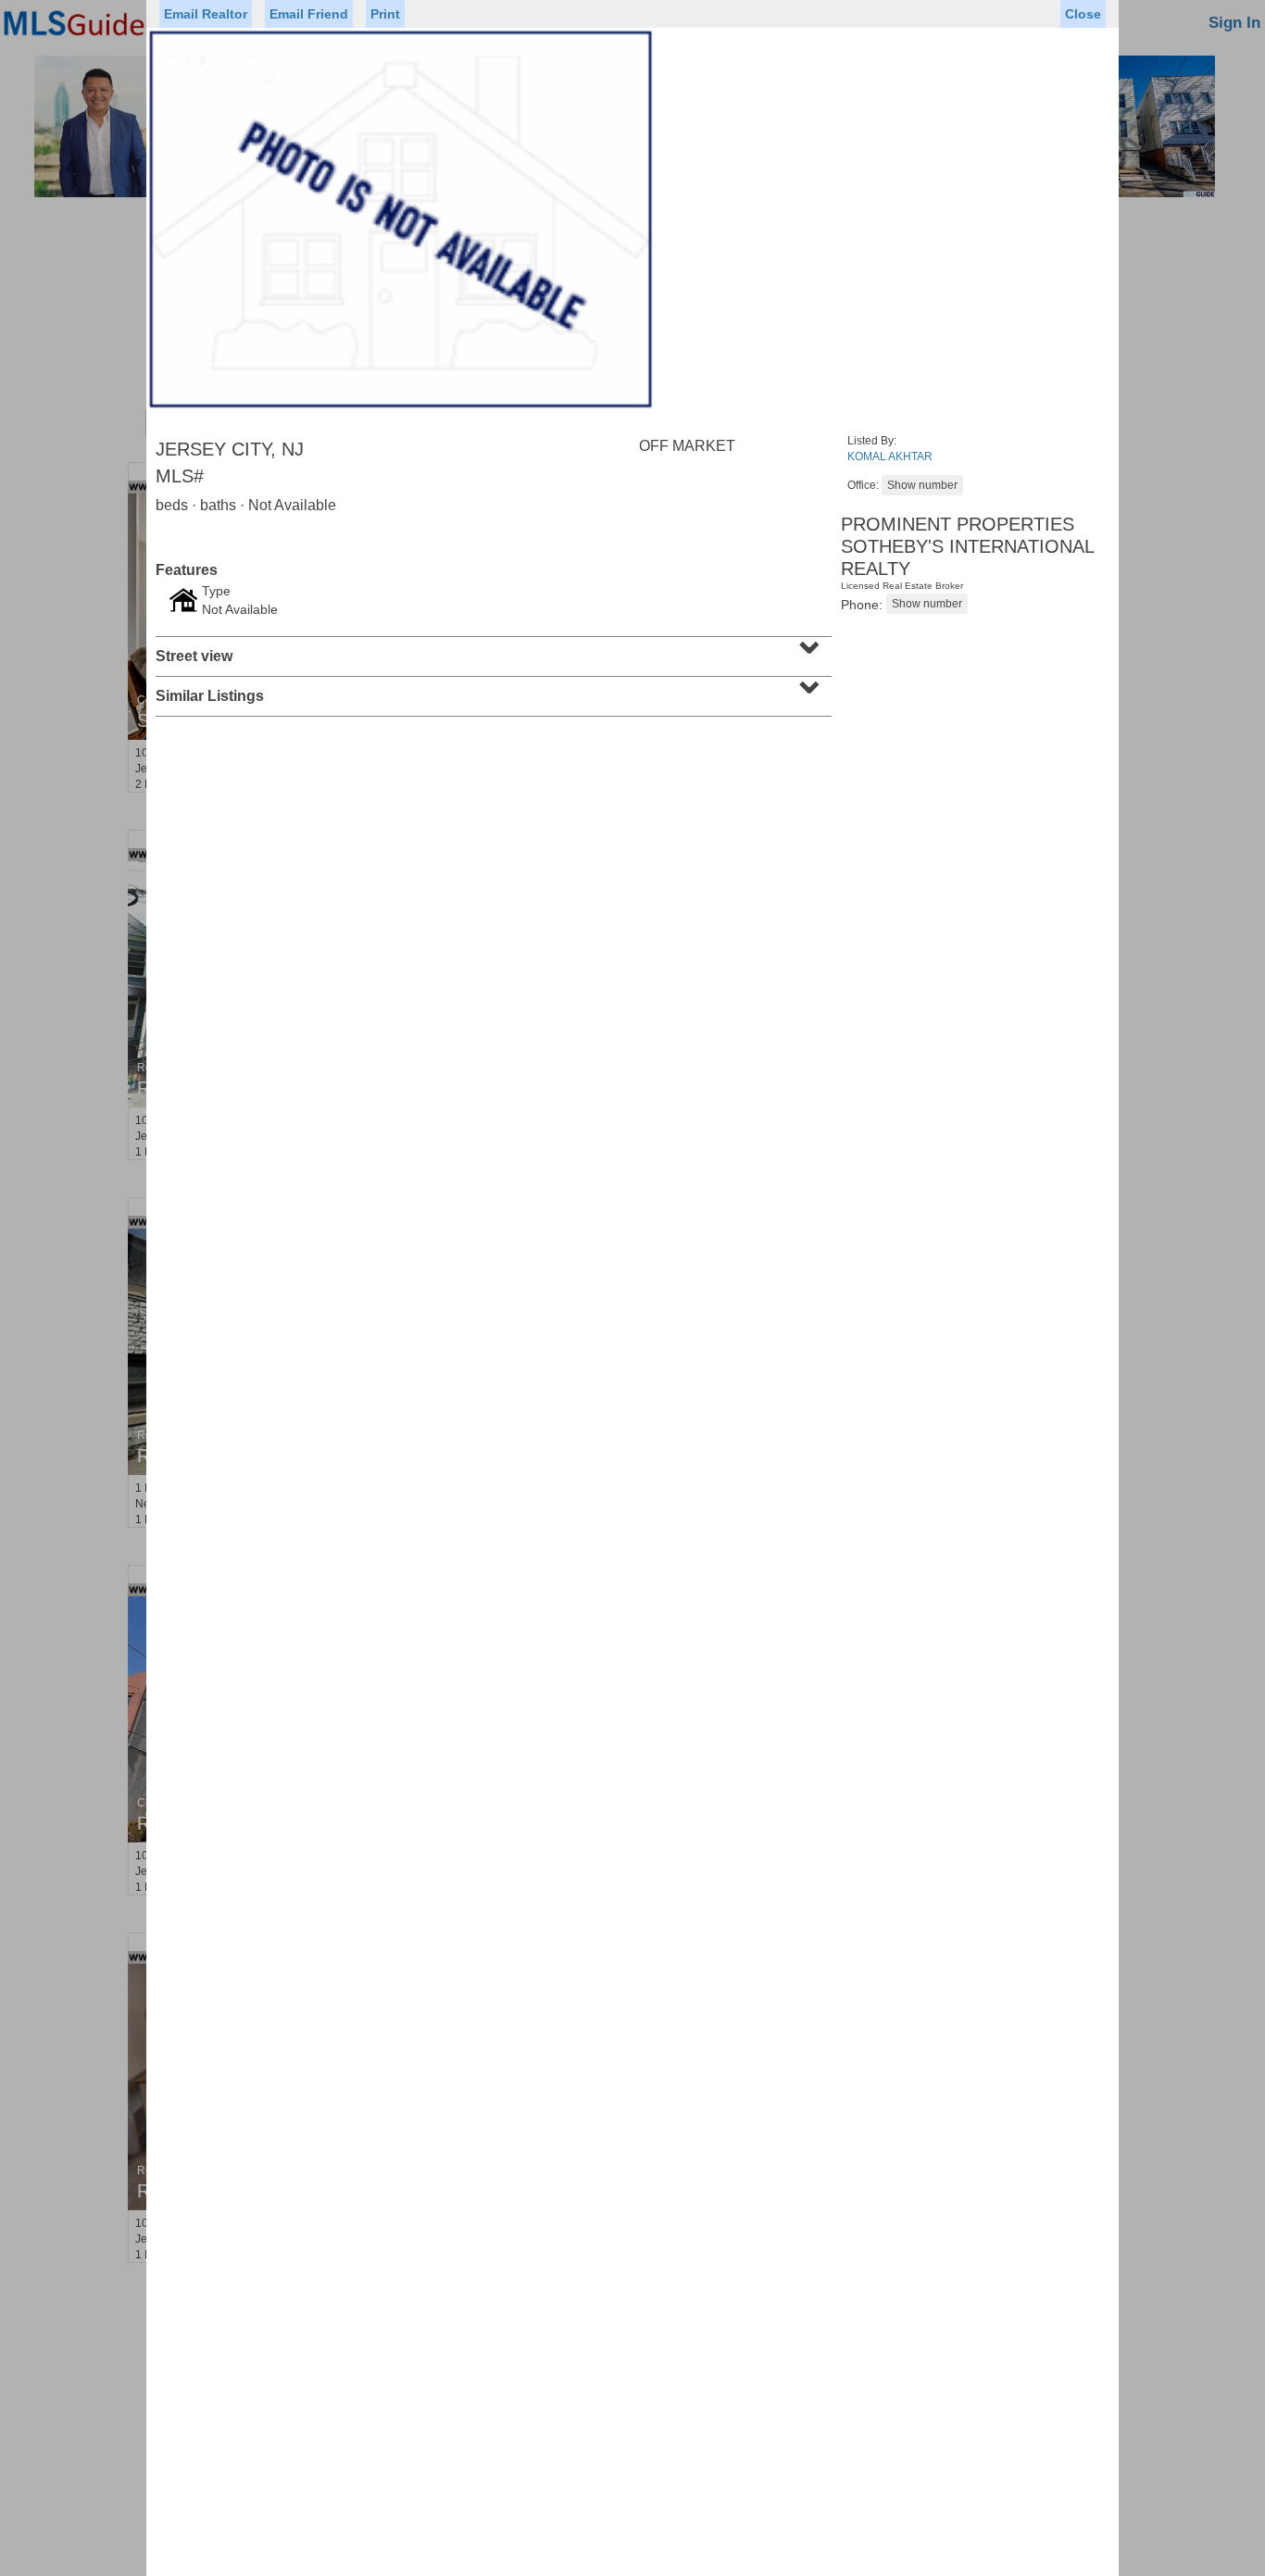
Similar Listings (491, 690)
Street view (491, 650)
